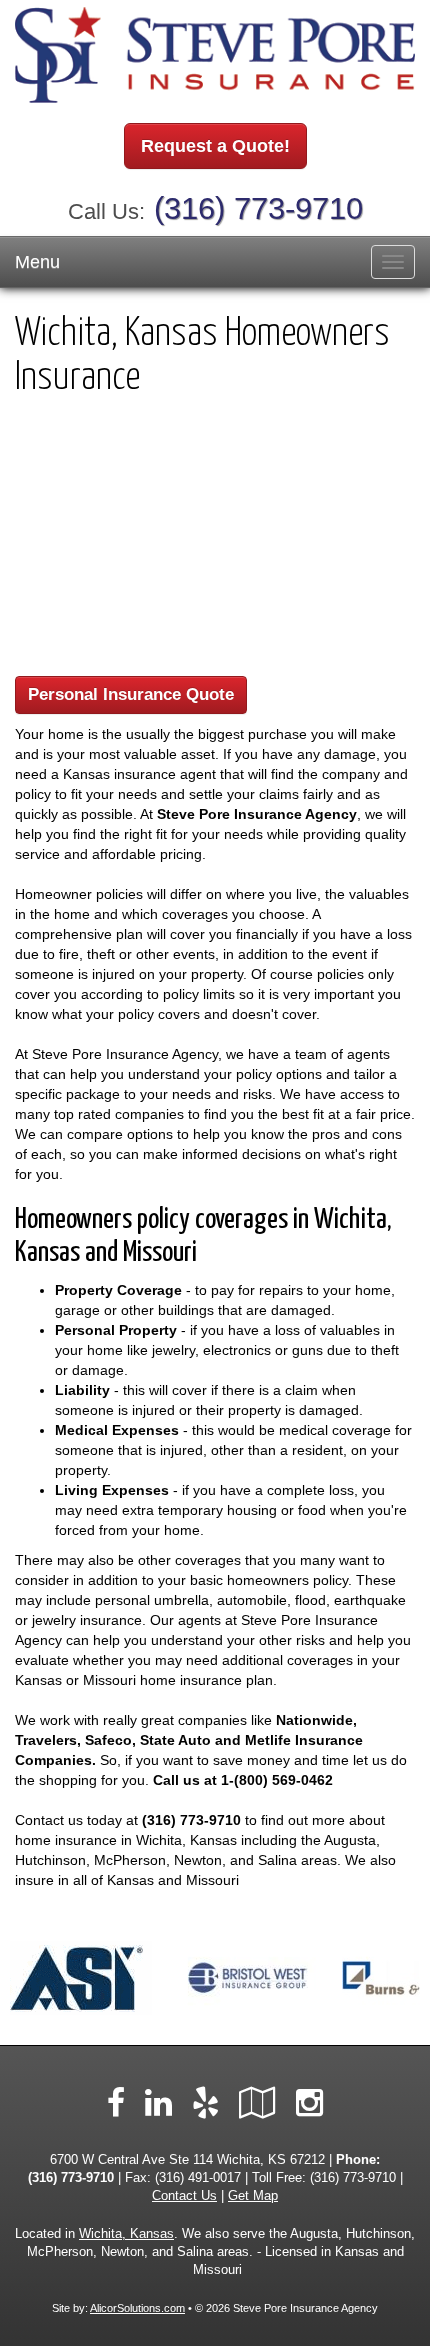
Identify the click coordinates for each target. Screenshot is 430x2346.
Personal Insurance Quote (131, 694)
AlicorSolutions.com (137, 2308)
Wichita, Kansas (126, 2234)
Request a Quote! (215, 146)
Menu (37, 262)
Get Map (253, 2196)
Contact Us (184, 2196)
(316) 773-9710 (258, 208)
